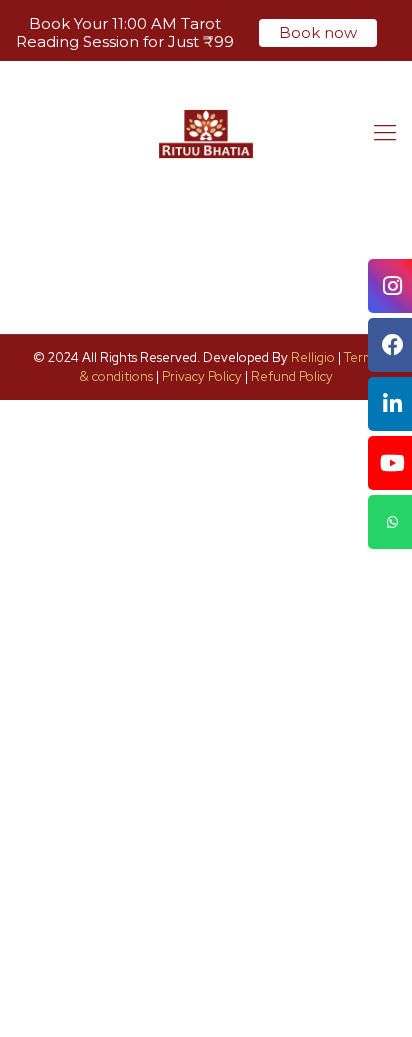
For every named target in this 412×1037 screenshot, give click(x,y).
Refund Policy (292, 376)
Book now (318, 32)
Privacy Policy (202, 376)
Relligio (313, 357)
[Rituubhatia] (206, 133)
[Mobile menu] (385, 133)
